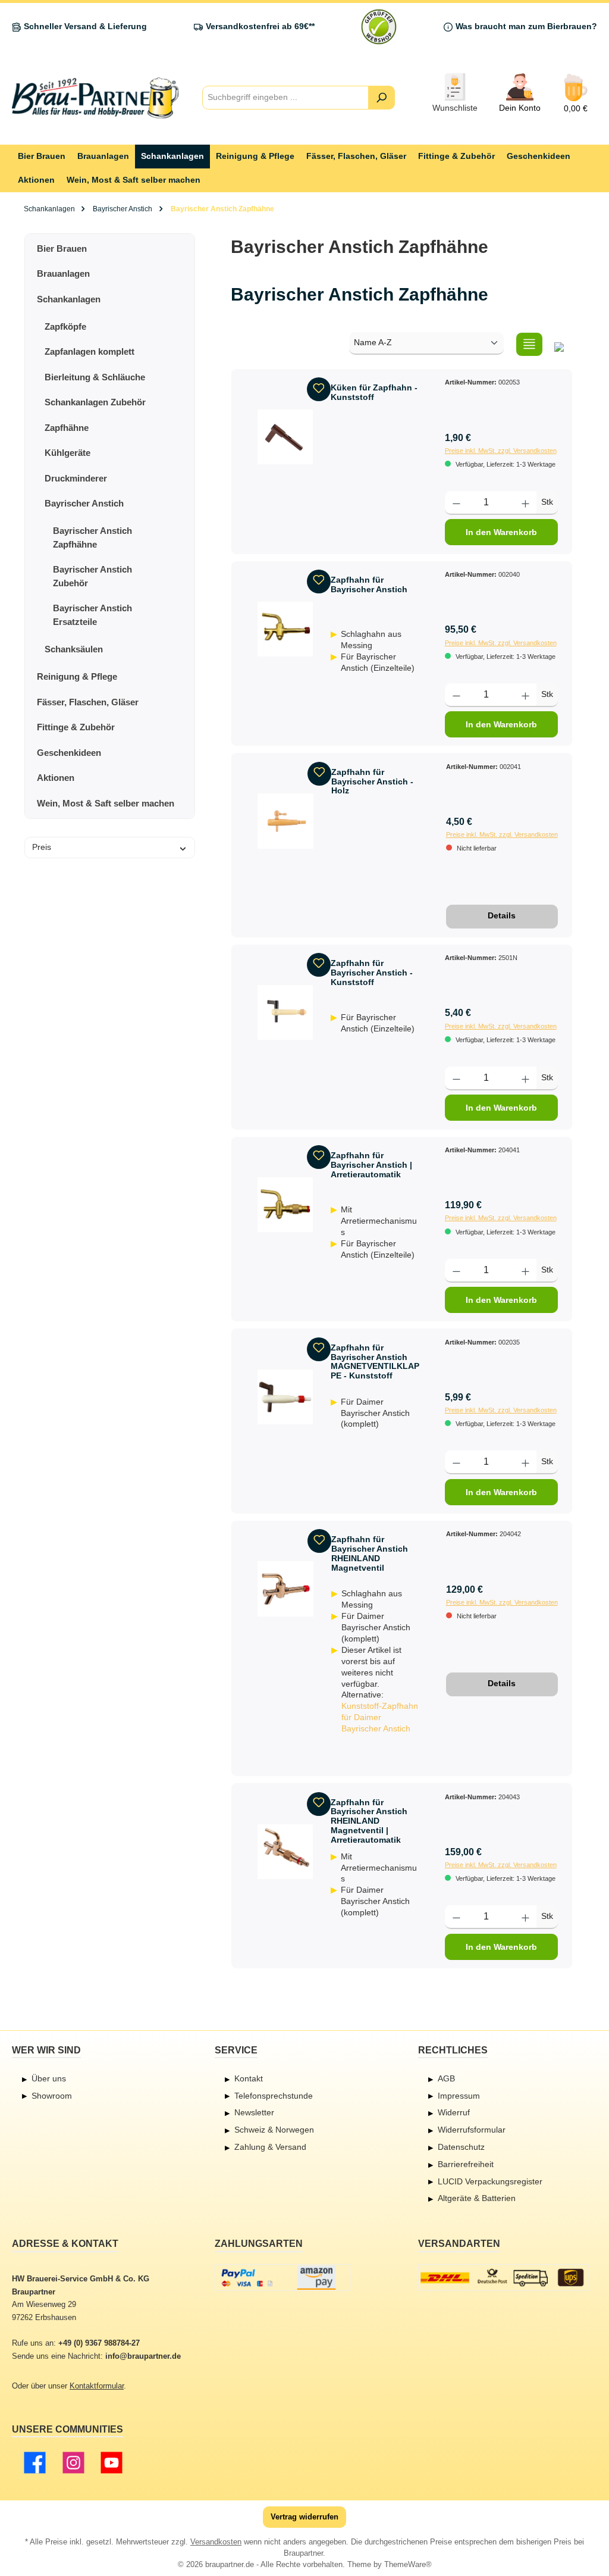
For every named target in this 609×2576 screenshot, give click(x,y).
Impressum (459, 2096)
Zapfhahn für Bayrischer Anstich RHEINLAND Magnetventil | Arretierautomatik (369, 1821)
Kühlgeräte (68, 453)
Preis (42, 847)
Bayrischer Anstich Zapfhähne (92, 537)
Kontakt (249, 2078)
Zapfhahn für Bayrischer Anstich (369, 584)
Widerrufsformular (472, 2130)
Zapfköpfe (65, 326)
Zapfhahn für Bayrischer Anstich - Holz (372, 781)
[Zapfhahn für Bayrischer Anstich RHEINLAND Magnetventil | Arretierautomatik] (285, 1852)
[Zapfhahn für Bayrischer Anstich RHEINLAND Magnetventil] (285, 1589)
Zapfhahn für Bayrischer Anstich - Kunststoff (372, 973)
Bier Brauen (62, 248)
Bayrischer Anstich (84, 503)
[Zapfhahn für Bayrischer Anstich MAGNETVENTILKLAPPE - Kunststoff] (285, 1397)
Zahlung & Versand (270, 2147)
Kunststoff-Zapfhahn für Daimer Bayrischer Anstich (380, 1717)
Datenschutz (461, 2147)
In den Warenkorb (501, 532)
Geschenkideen (69, 753)
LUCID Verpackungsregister (490, 2181)
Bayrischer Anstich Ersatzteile (92, 615)
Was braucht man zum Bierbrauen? (526, 26)
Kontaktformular (97, 2386)
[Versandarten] (504, 2278)
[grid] (559, 344)
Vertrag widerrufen (304, 2517)
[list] (529, 344)
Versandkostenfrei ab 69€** (260, 26)
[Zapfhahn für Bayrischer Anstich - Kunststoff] (285, 1012)
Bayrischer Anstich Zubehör (92, 576)
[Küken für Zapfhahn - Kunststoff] (285, 437)
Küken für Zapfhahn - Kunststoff (374, 392)
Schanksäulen (74, 649)
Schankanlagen (69, 299)
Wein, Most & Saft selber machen (106, 803)
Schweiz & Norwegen (274, 2130)
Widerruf (454, 2112)
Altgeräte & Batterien (477, 2198)
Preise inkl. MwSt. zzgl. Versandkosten (501, 451)
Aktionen (56, 778)
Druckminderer (76, 478)
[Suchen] (382, 98)
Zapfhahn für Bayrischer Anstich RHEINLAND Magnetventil (370, 1553)
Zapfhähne (67, 428)
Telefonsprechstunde (274, 2096)
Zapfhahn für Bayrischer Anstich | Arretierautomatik (371, 1165)
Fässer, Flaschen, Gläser (88, 702)
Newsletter (254, 2112)
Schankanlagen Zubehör (95, 402)
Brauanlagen (63, 273)
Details (502, 915)
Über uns (49, 2078)
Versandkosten (216, 2542)
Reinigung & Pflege (77, 676)
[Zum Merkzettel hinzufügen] (319, 389)
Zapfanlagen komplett (90, 351)
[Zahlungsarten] (282, 2278)
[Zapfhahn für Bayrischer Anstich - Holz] (285, 821)
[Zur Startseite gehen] (95, 98)
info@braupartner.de (143, 2356)
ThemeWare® (408, 2565)
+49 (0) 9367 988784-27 (99, 2343)
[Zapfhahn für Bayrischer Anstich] (285, 629)
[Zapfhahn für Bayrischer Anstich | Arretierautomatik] (285, 1205)
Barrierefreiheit (466, 2164)
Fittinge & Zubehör (76, 727)
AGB (446, 2078)
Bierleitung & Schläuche (95, 377)
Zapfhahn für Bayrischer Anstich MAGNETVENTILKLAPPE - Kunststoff (375, 1362)
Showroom (52, 2096)
